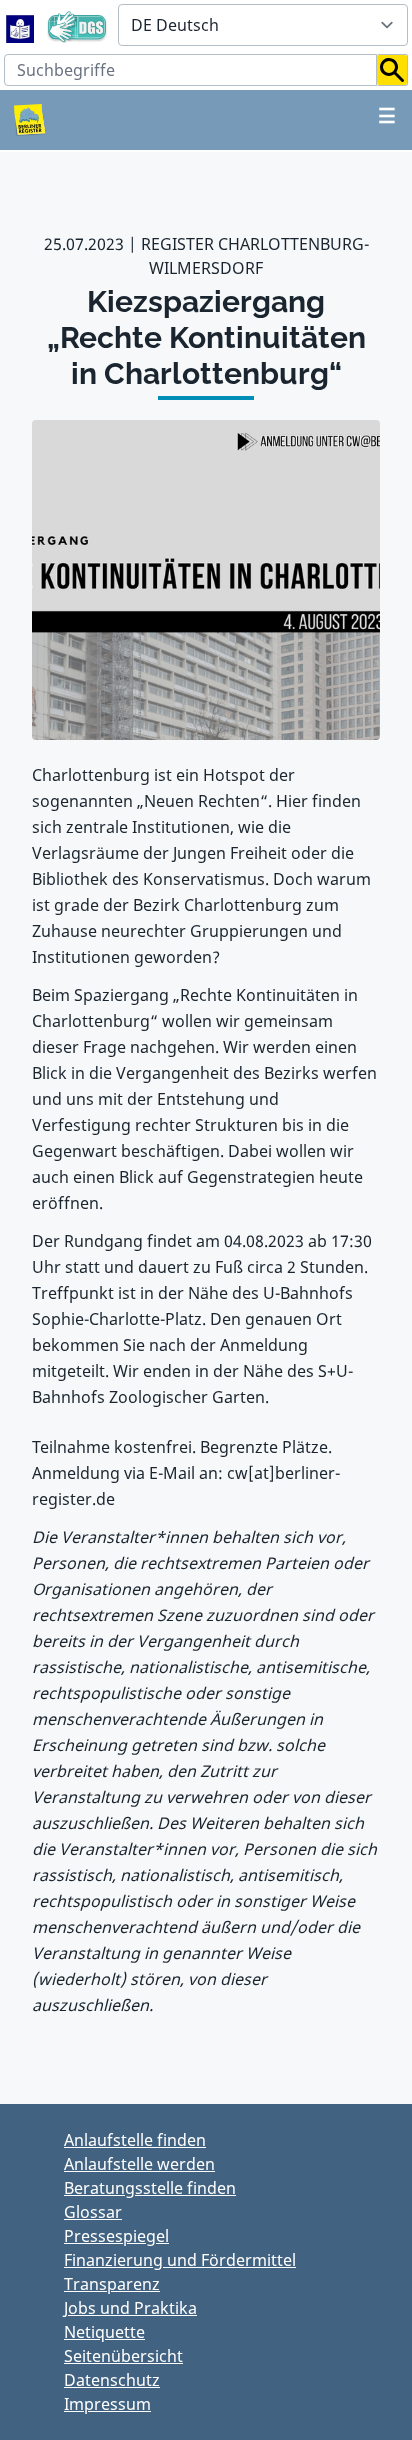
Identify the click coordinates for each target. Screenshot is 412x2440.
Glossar (93, 2212)
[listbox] (263, 25)
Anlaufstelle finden (135, 2140)
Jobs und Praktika (130, 2308)
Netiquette (104, 2332)
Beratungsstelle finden (150, 2188)
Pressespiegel (116, 2236)
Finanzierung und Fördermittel (180, 2260)
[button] (392, 70)
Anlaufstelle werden (139, 2164)
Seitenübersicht (123, 2356)
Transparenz (112, 2284)
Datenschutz (112, 2380)
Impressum (107, 2404)
